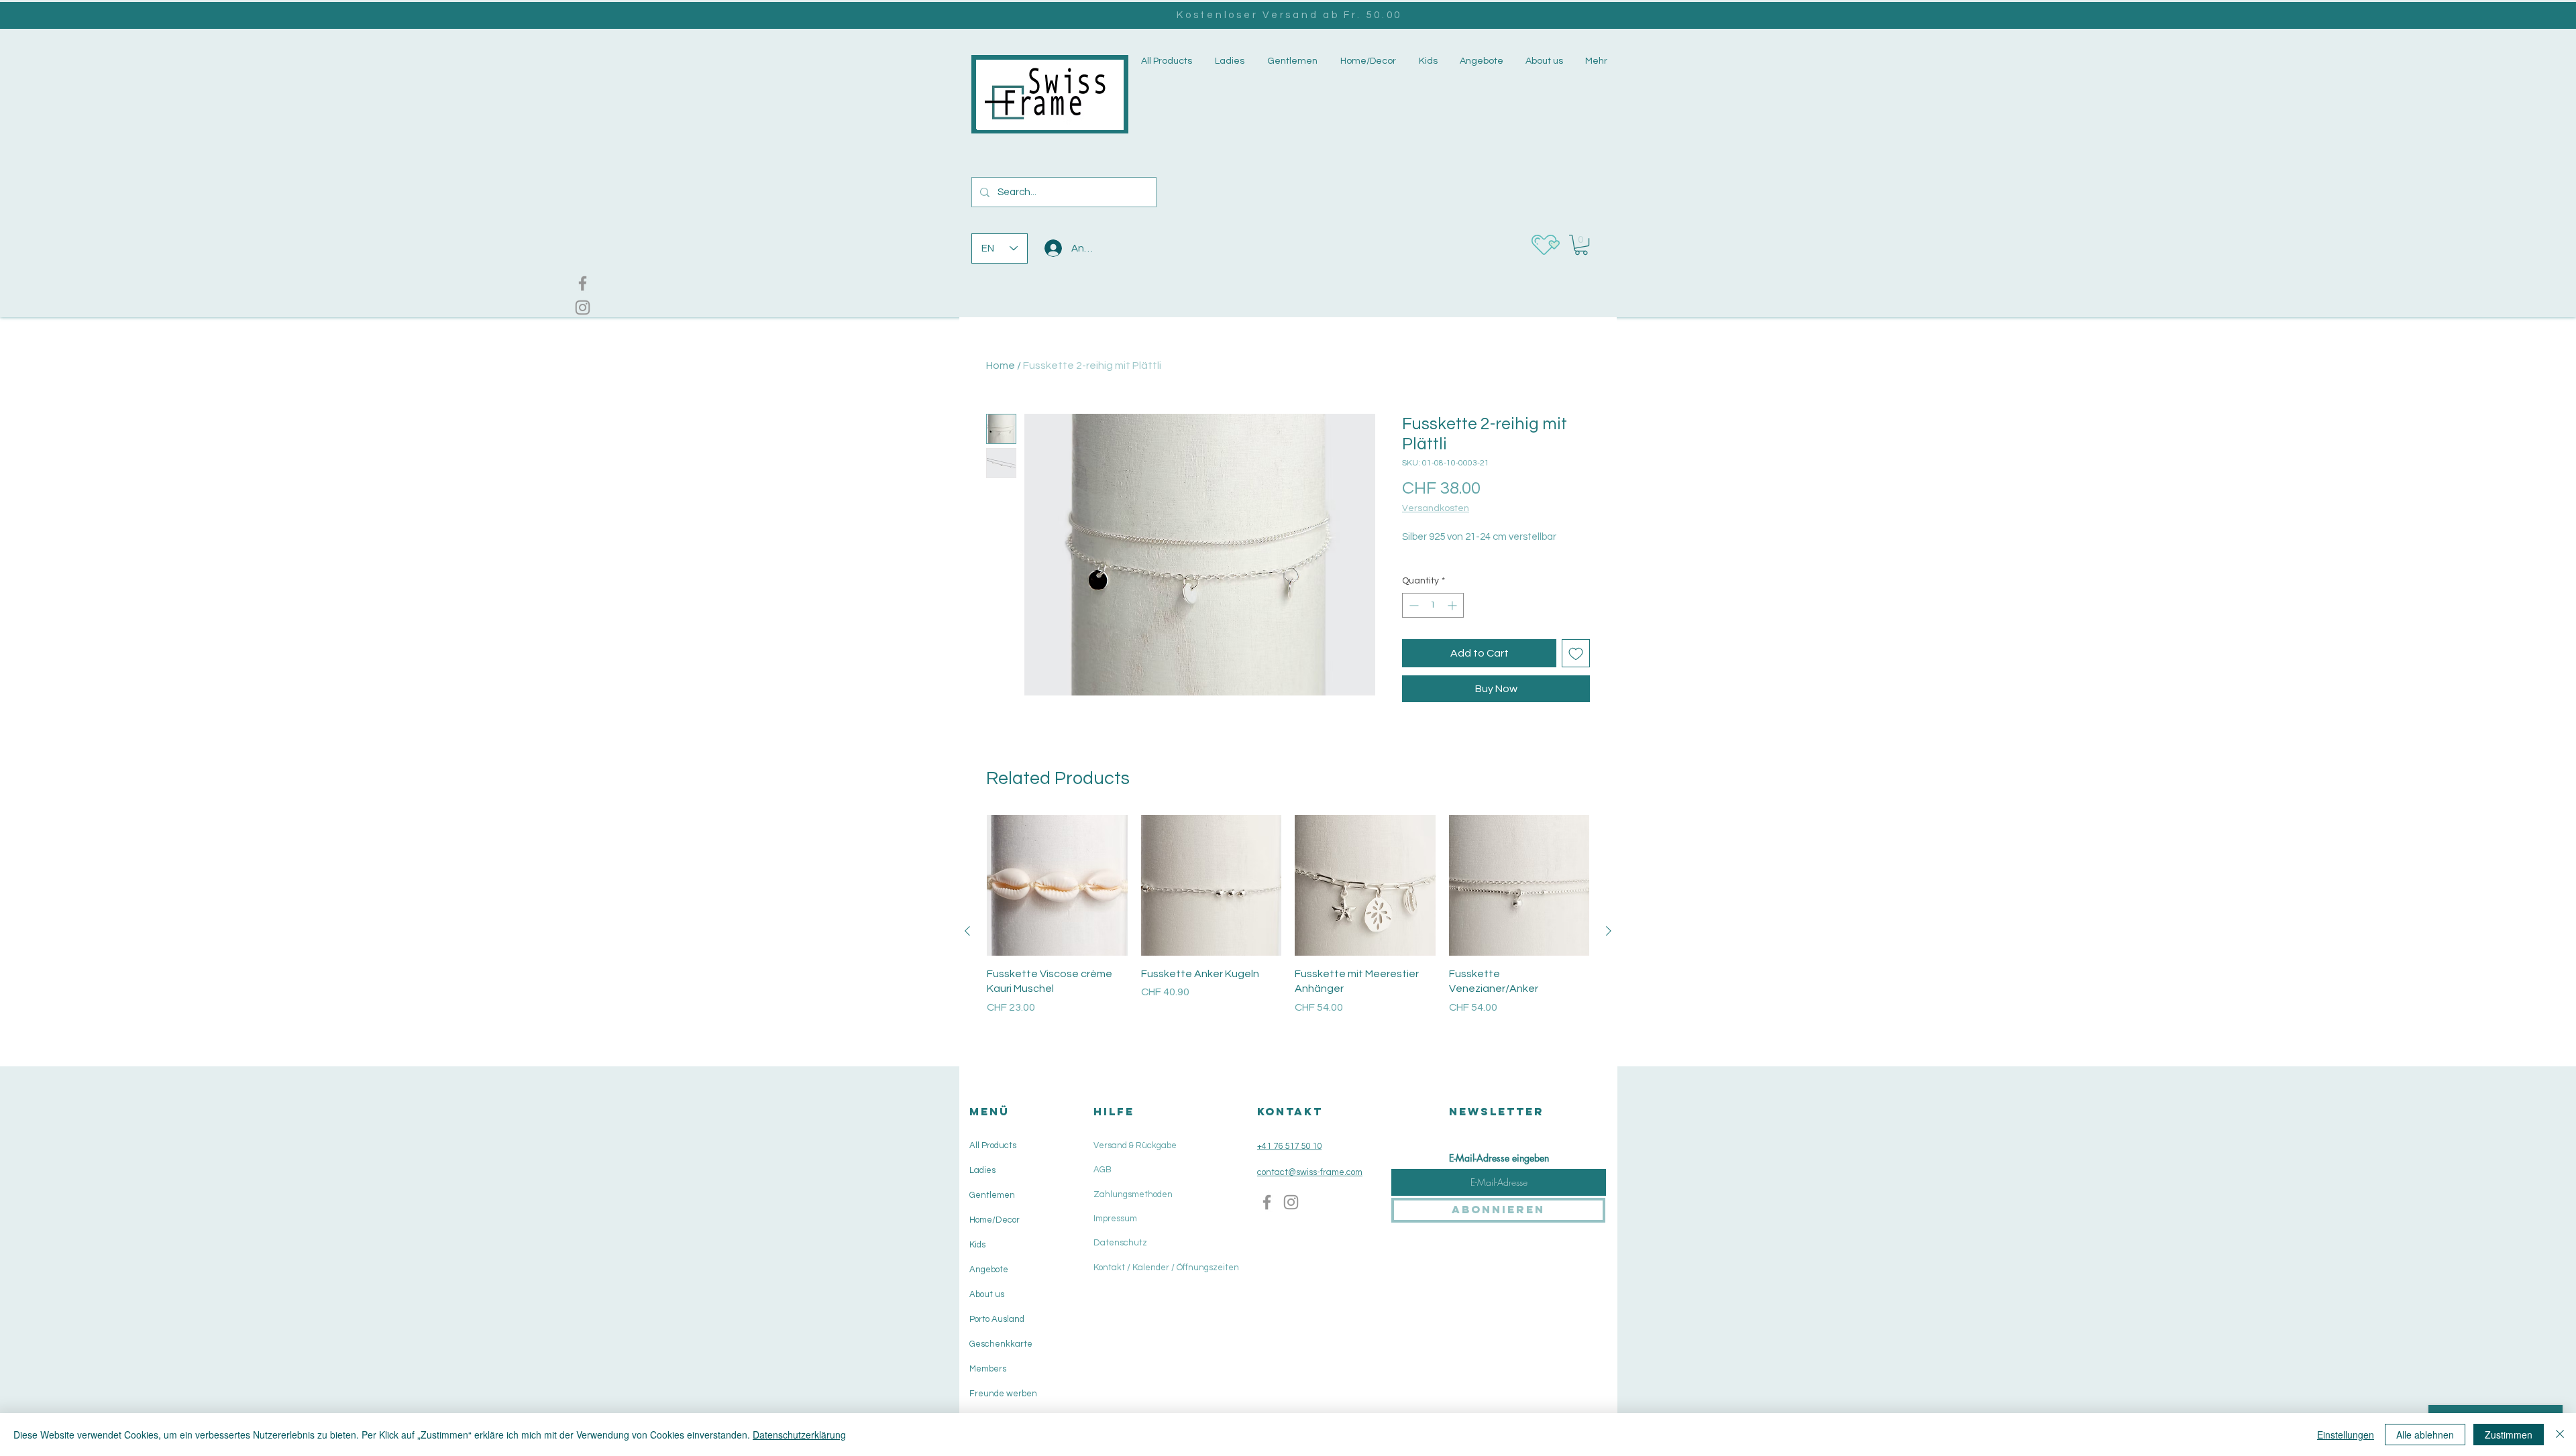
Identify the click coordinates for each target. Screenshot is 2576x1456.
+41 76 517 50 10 (1289, 1146)
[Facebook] (583, 283)
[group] (1288, 931)
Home (1001, 366)
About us (987, 1294)
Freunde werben (1003, 1394)
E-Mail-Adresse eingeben (1499, 1158)
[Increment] (1453, 605)
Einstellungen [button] (2346, 1435)
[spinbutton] (1433, 605)
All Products (993, 1145)
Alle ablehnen (2425, 1435)
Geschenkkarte (1001, 1344)
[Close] (2560, 1435)
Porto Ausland (997, 1319)
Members (988, 1369)
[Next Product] (1609, 931)
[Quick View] (1057, 885)
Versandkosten (1436, 508)
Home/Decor (995, 1220)
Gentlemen (992, 1195)
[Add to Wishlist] (1576, 653)
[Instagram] (583, 307)
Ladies (982, 1170)
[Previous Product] (967, 931)
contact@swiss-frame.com (1310, 1172)
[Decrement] (1412, 605)
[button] (1228, 61)
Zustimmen (2509, 1435)
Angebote (989, 1270)
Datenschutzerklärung (799, 1435)
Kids (977, 1245)
